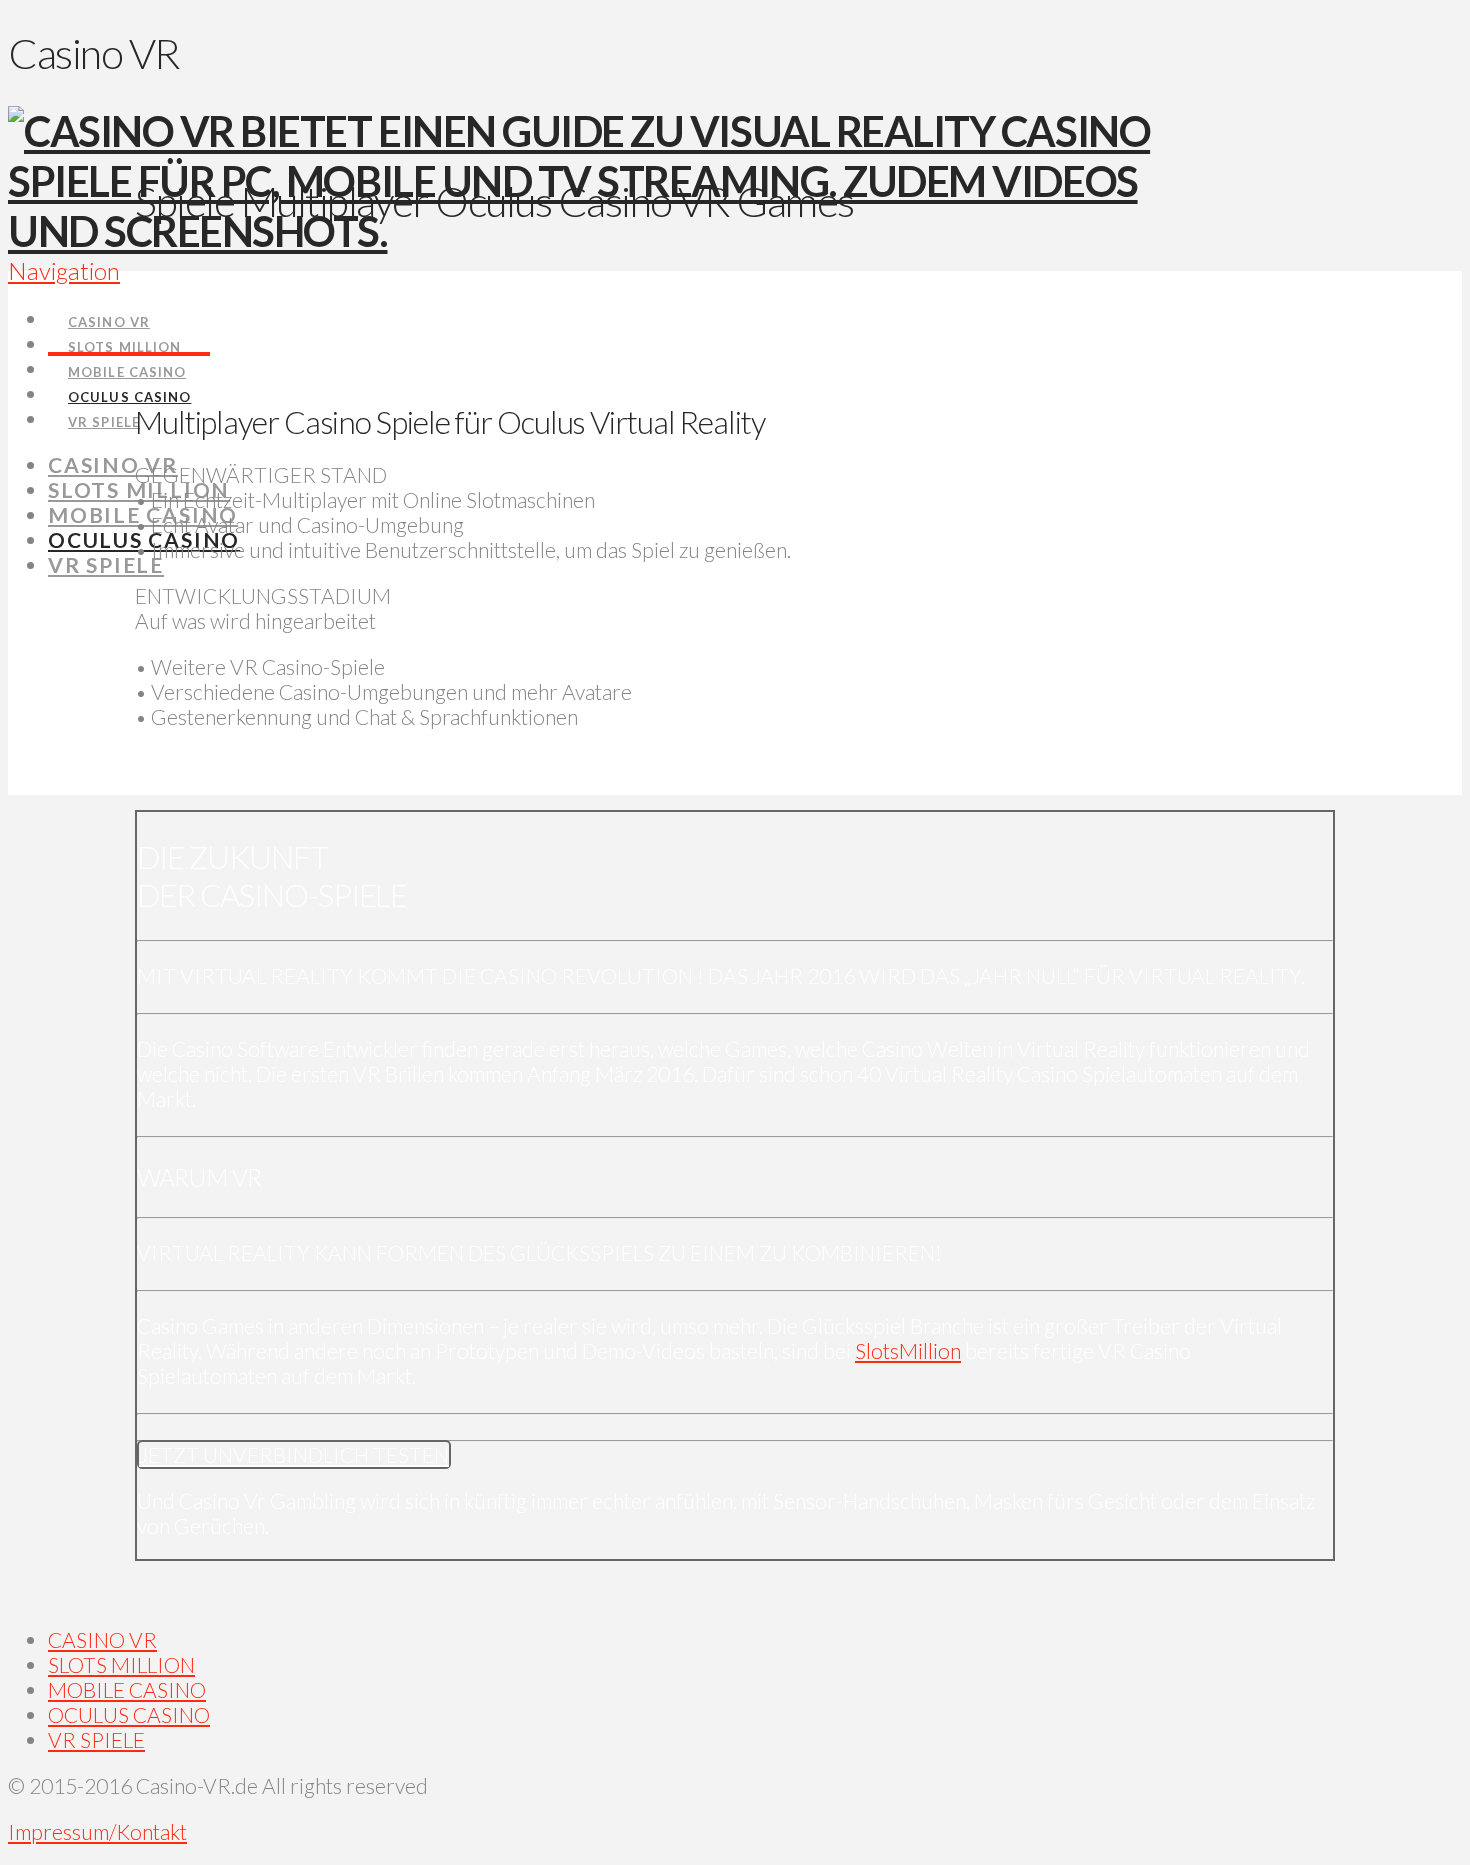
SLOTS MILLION (121, 1664)
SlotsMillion (908, 1350)
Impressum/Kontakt (97, 1831)
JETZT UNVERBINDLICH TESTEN (294, 1454)
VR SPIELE (96, 1739)
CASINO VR (102, 1639)
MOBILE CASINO (127, 1689)
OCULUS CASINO (129, 1714)
